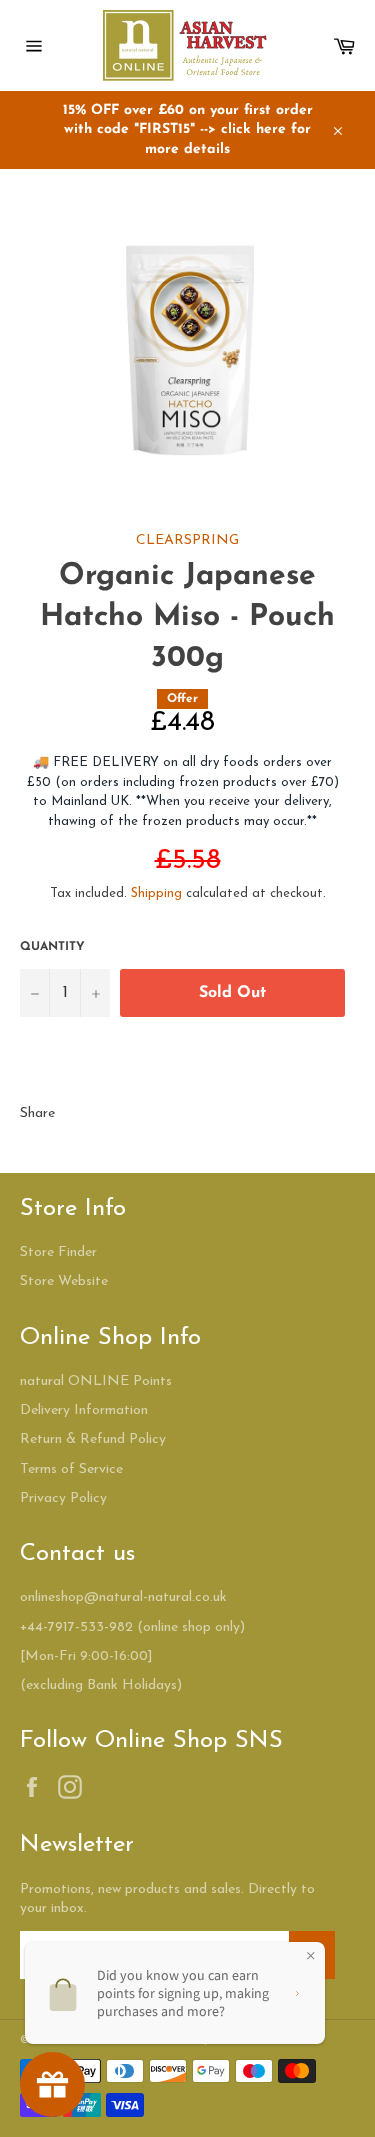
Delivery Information (84, 1410)
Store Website (64, 1281)
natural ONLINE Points (96, 1381)
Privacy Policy (63, 1498)
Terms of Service (71, 1469)
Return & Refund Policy (93, 1439)
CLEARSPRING (187, 540)
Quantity (52, 947)
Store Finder (58, 1252)
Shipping (156, 893)
